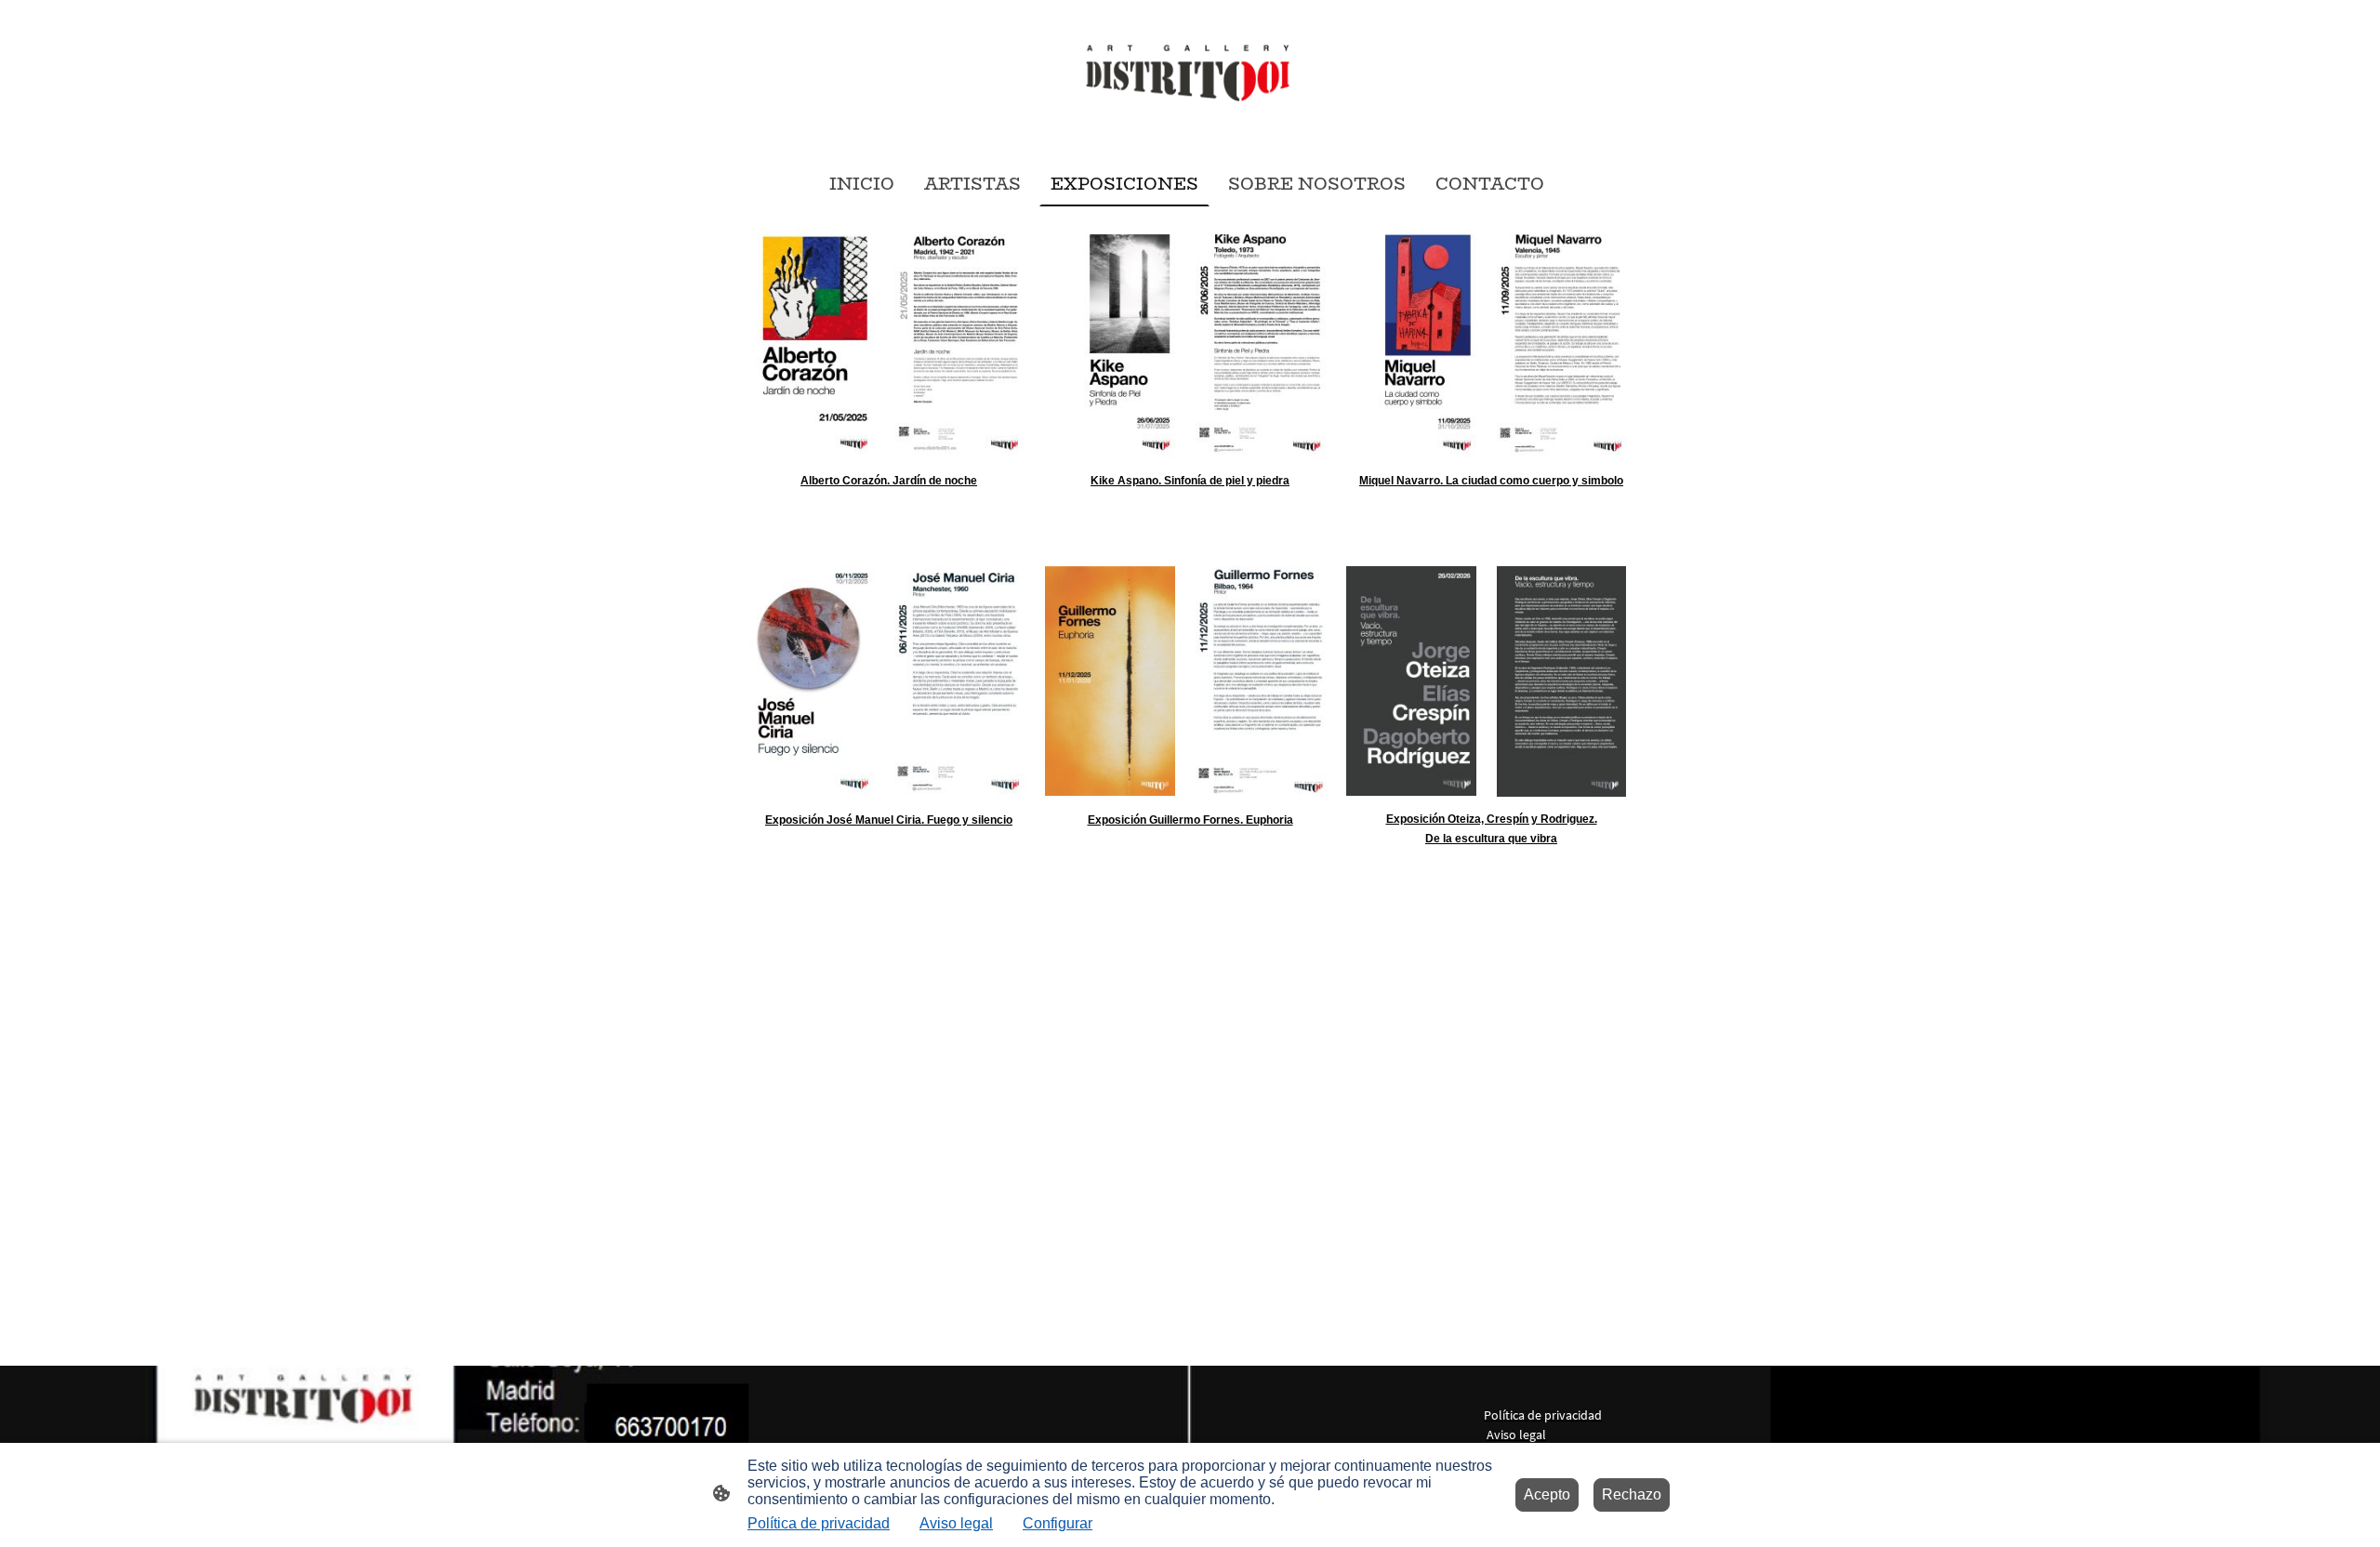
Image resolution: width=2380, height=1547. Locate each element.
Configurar (1058, 1523)
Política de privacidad (819, 1523)
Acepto (1547, 1494)
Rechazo (1632, 1494)
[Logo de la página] (1190, 77)
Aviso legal (956, 1523)
